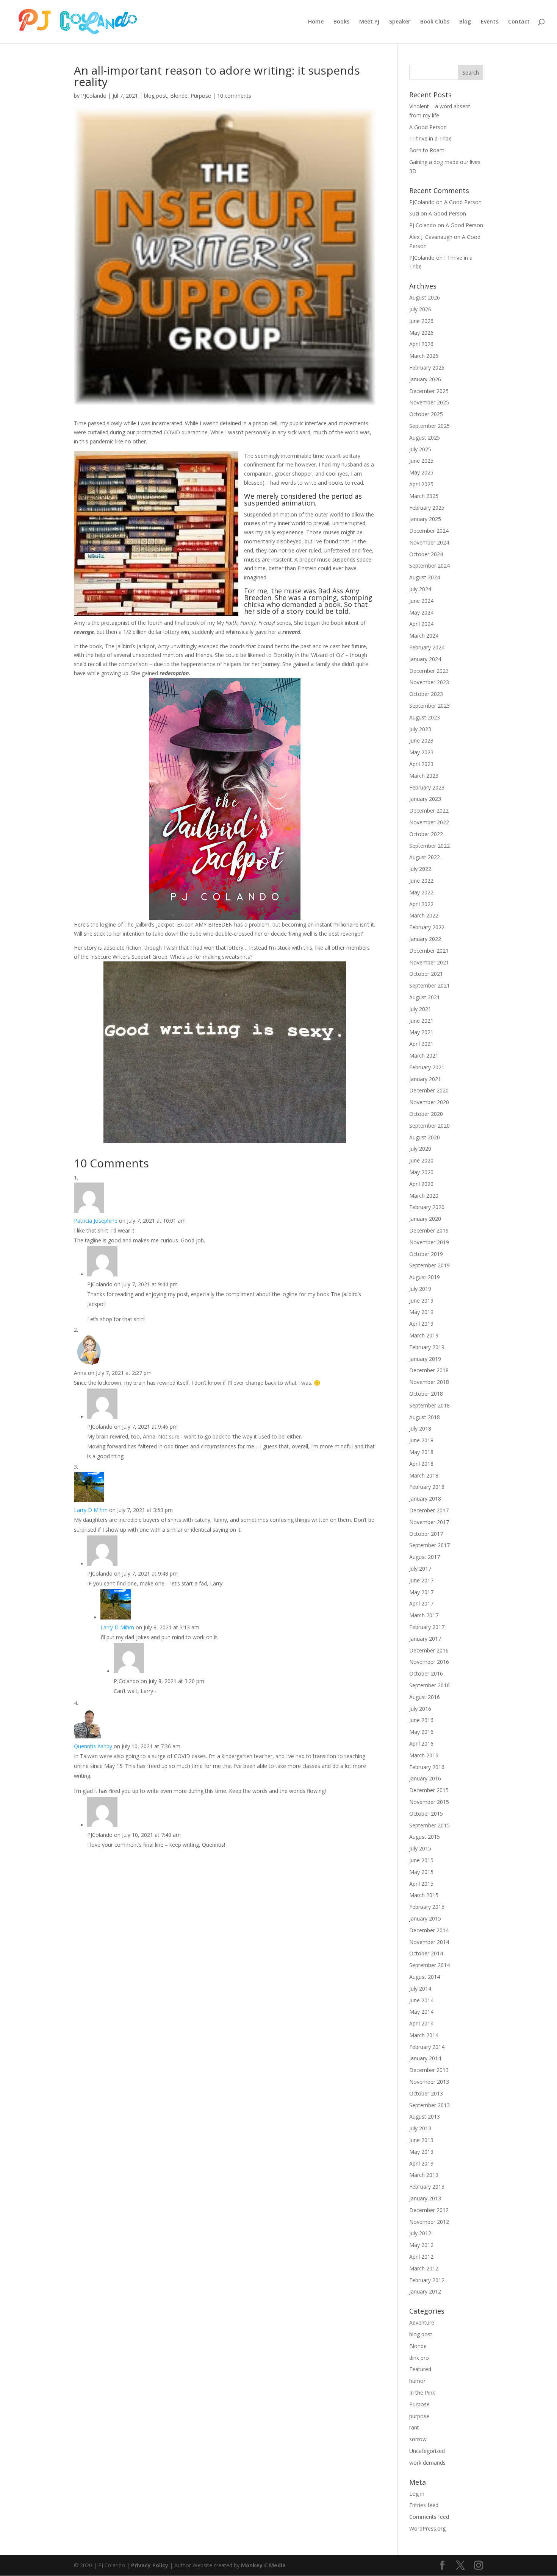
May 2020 (421, 1172)
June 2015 (421, 1860)
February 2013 (427, 2187)
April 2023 (421, 764)
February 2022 (427, 927)
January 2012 (425, 2291)
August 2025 (425, 438)
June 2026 (421, 321)
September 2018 (429, 1405)
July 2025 (420, 449)
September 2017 (429, 1545)
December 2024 (429, 531)
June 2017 (421, 1580)
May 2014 (421, 2012)
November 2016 (429, 1662)
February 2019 (427, 1347)
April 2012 (421, 2257)
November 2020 (429, 1102)
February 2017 (427, 1627)
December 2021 (429, 951)
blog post (156, 96)
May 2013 (421, 2152)
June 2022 (421, 881)
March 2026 (424, 356)
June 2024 (421, 601)
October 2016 (426, 1673)
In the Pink (422, 2393)
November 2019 (429, 1242)
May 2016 (421, 1732)
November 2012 (429, 2222)
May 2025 (421, 472)
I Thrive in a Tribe (430, 138)
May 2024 (421, 612)
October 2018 (426, 1394)
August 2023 (425, 717)
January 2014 (425, 2058)
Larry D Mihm (91, 1510)
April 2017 (421, 1603)
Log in (417, 2494)
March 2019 (424, 1335)
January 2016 (425, 1778)
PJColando (94, 96)
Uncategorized (427, 2451)
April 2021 (421, 1044)
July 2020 (420, 1149)
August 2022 (425, 857)
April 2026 (421, 344)
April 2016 (421, 1744)
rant (414, 2427)
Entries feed (424, 2505)
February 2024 (427, 647)
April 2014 (421, 2023)
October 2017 (426, 1534)
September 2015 (429, 1825)
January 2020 (425, 1219)
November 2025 (429, 402)
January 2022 (425, 939)
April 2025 (421, 484)
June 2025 (421, 461)
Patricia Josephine (96, 1221)
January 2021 (425, 1079)
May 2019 (421, 1312)
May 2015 (421, 1872)
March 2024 (424, 636)
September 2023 (429, 706)
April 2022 (421, 904)
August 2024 (425, 577)
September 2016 (429, 1685)
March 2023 (424, 776)
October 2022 (426, 834)
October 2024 (426, 554)
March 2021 (424, 1056)
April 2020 (421, 1184)
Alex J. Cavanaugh (431, 237)
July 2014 (420, 1989)
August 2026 (425, 297)
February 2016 (427, 1767)
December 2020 (429, 1090)
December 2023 (429, 671)
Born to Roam (427, 150)
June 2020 (421, 1160)
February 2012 (427, 2280)
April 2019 (421, 1324)
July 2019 (420, 1289)
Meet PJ (369, 22)
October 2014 (426, 1953)
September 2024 (429, 566)
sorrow (418, 2439)
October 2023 (426, 694)
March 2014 (424, 2035)
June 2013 (421, 2140)
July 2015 (420, 1848)
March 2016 (424, 1755)
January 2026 (425, 379)
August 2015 (425, 1837)
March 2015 (424, 1895)
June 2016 (421, 1720)
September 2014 (429, 1965)
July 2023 (420, 729)
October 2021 (426, 974)
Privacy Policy (150, 2565)
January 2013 (425, 2198)
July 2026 (420, 309)
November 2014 (429, 1942)
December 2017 (429, 1510)
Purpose (201, 96)
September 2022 (429, 846)
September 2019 (429, 1265)
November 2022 (429, 822)
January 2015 (425, 1918)
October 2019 (426, 1254)
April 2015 (421, 1884)
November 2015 (429, 1802)
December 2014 (429, 1930)
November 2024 (429, 542)
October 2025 (426, 414)
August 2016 (425, 1697)
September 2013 (429, 2105)
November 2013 (429, 2082)
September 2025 (429, 426)
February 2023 (427, 787)
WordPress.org (427, 2528)
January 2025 (425, 519)
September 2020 (429, 1126)
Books (341, 22)
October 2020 (426, 1114)
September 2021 (429, 985)
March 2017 (424, 1615)
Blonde (179, 96)
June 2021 (421, 1021)
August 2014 (425, 1977)
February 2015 (427, 1907)
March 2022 (424, 915)
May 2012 (421, 2245)
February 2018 (427, 1487)
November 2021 (429, 962)
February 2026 (427, 367)
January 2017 (425, 1639)
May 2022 (421, 892)
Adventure (422, 2322)
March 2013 (424, 2175)
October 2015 (426, 1814)
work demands (427, 2463)
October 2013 (426, 2093)
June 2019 (421, 1300)
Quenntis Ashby (93, 1746)
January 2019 (425, 1359)
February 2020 (427, 1207)
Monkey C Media (263, 2565)
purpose (419, 2416)
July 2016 (420, 1709)
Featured (420, 2369)
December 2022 (429, 811)
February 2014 (427, 2047)
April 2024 (421, 624)
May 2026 (421, 333)
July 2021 (420, 1009)
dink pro (419, 2358)
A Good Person (428, 127)
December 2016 (429, 1650)
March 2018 (424, 1475)
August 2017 (425, 1557)
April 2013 (421, 2163)
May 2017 (421, 1592)
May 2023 (421, 752)
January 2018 (425, 1499)
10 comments (234, 96)
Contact (519, 22)
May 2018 (421, 1452)
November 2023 (429, 682)
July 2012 (420, 2233)
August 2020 (425, 1137)
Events (490, 22)
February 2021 (427, 1067)
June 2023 (421, 740)
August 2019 (425, 1277)
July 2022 (420, 869)
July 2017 (420, 1569)
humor (417, 2381)
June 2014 (421, 2000)
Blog (465, 22)
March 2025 (424, 496)
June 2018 (421, 1440)
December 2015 (429, 1790)
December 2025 (429, 391)
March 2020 (424, 1196)
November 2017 (429, 1522)
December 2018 (429, 1370)
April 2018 (421, 1464)
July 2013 (420, 2128)
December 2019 (429, 1230)
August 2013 (425, 2117)
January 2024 (425, 659)
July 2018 (420, 1428)
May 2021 (421, 1032)
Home (316, 22)
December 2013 (429, 2070)
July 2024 (420, 589)
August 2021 (425, 997)
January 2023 (425, 799)
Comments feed (429, 2517)
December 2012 (429, 2210)
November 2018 (429, 1382)
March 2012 (424, 2268)
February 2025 (427, 508)
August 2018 (425, 1417)
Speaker (400, 22)
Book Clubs (435, 22)
